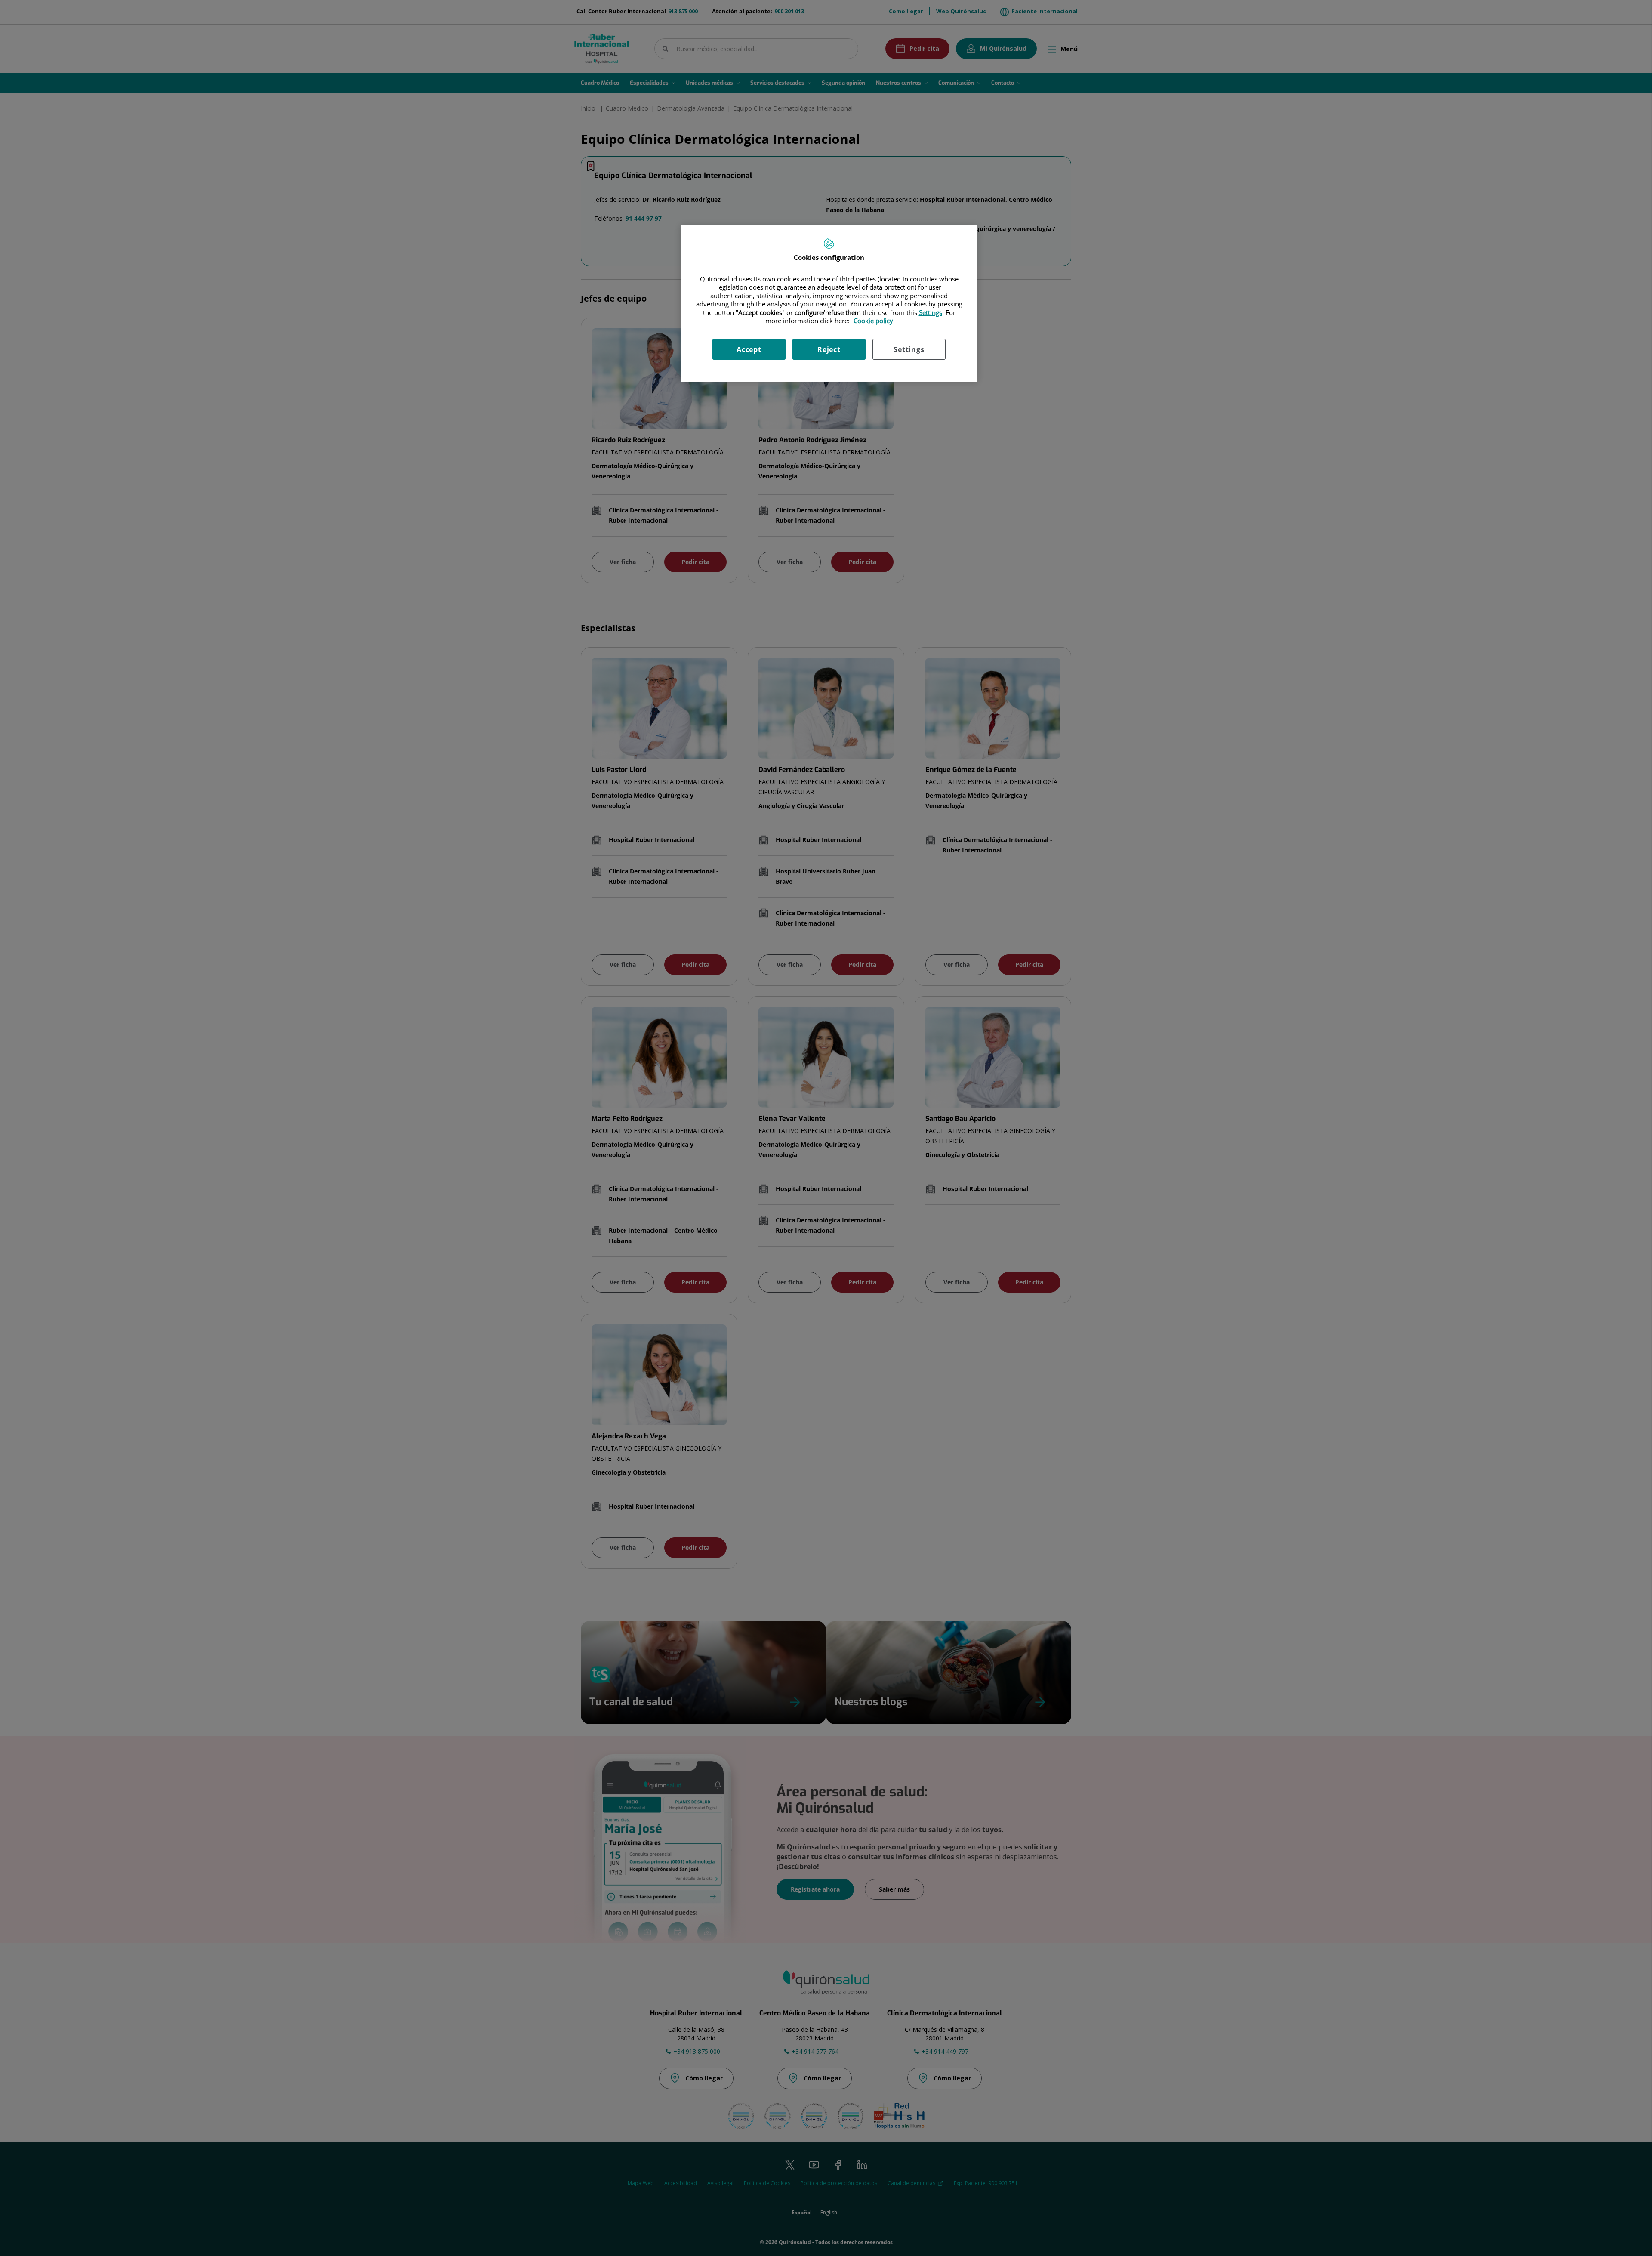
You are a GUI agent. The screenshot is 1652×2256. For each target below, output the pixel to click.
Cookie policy (873, 321)
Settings (909, 349)
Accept (749, 349)
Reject (829, 349)
